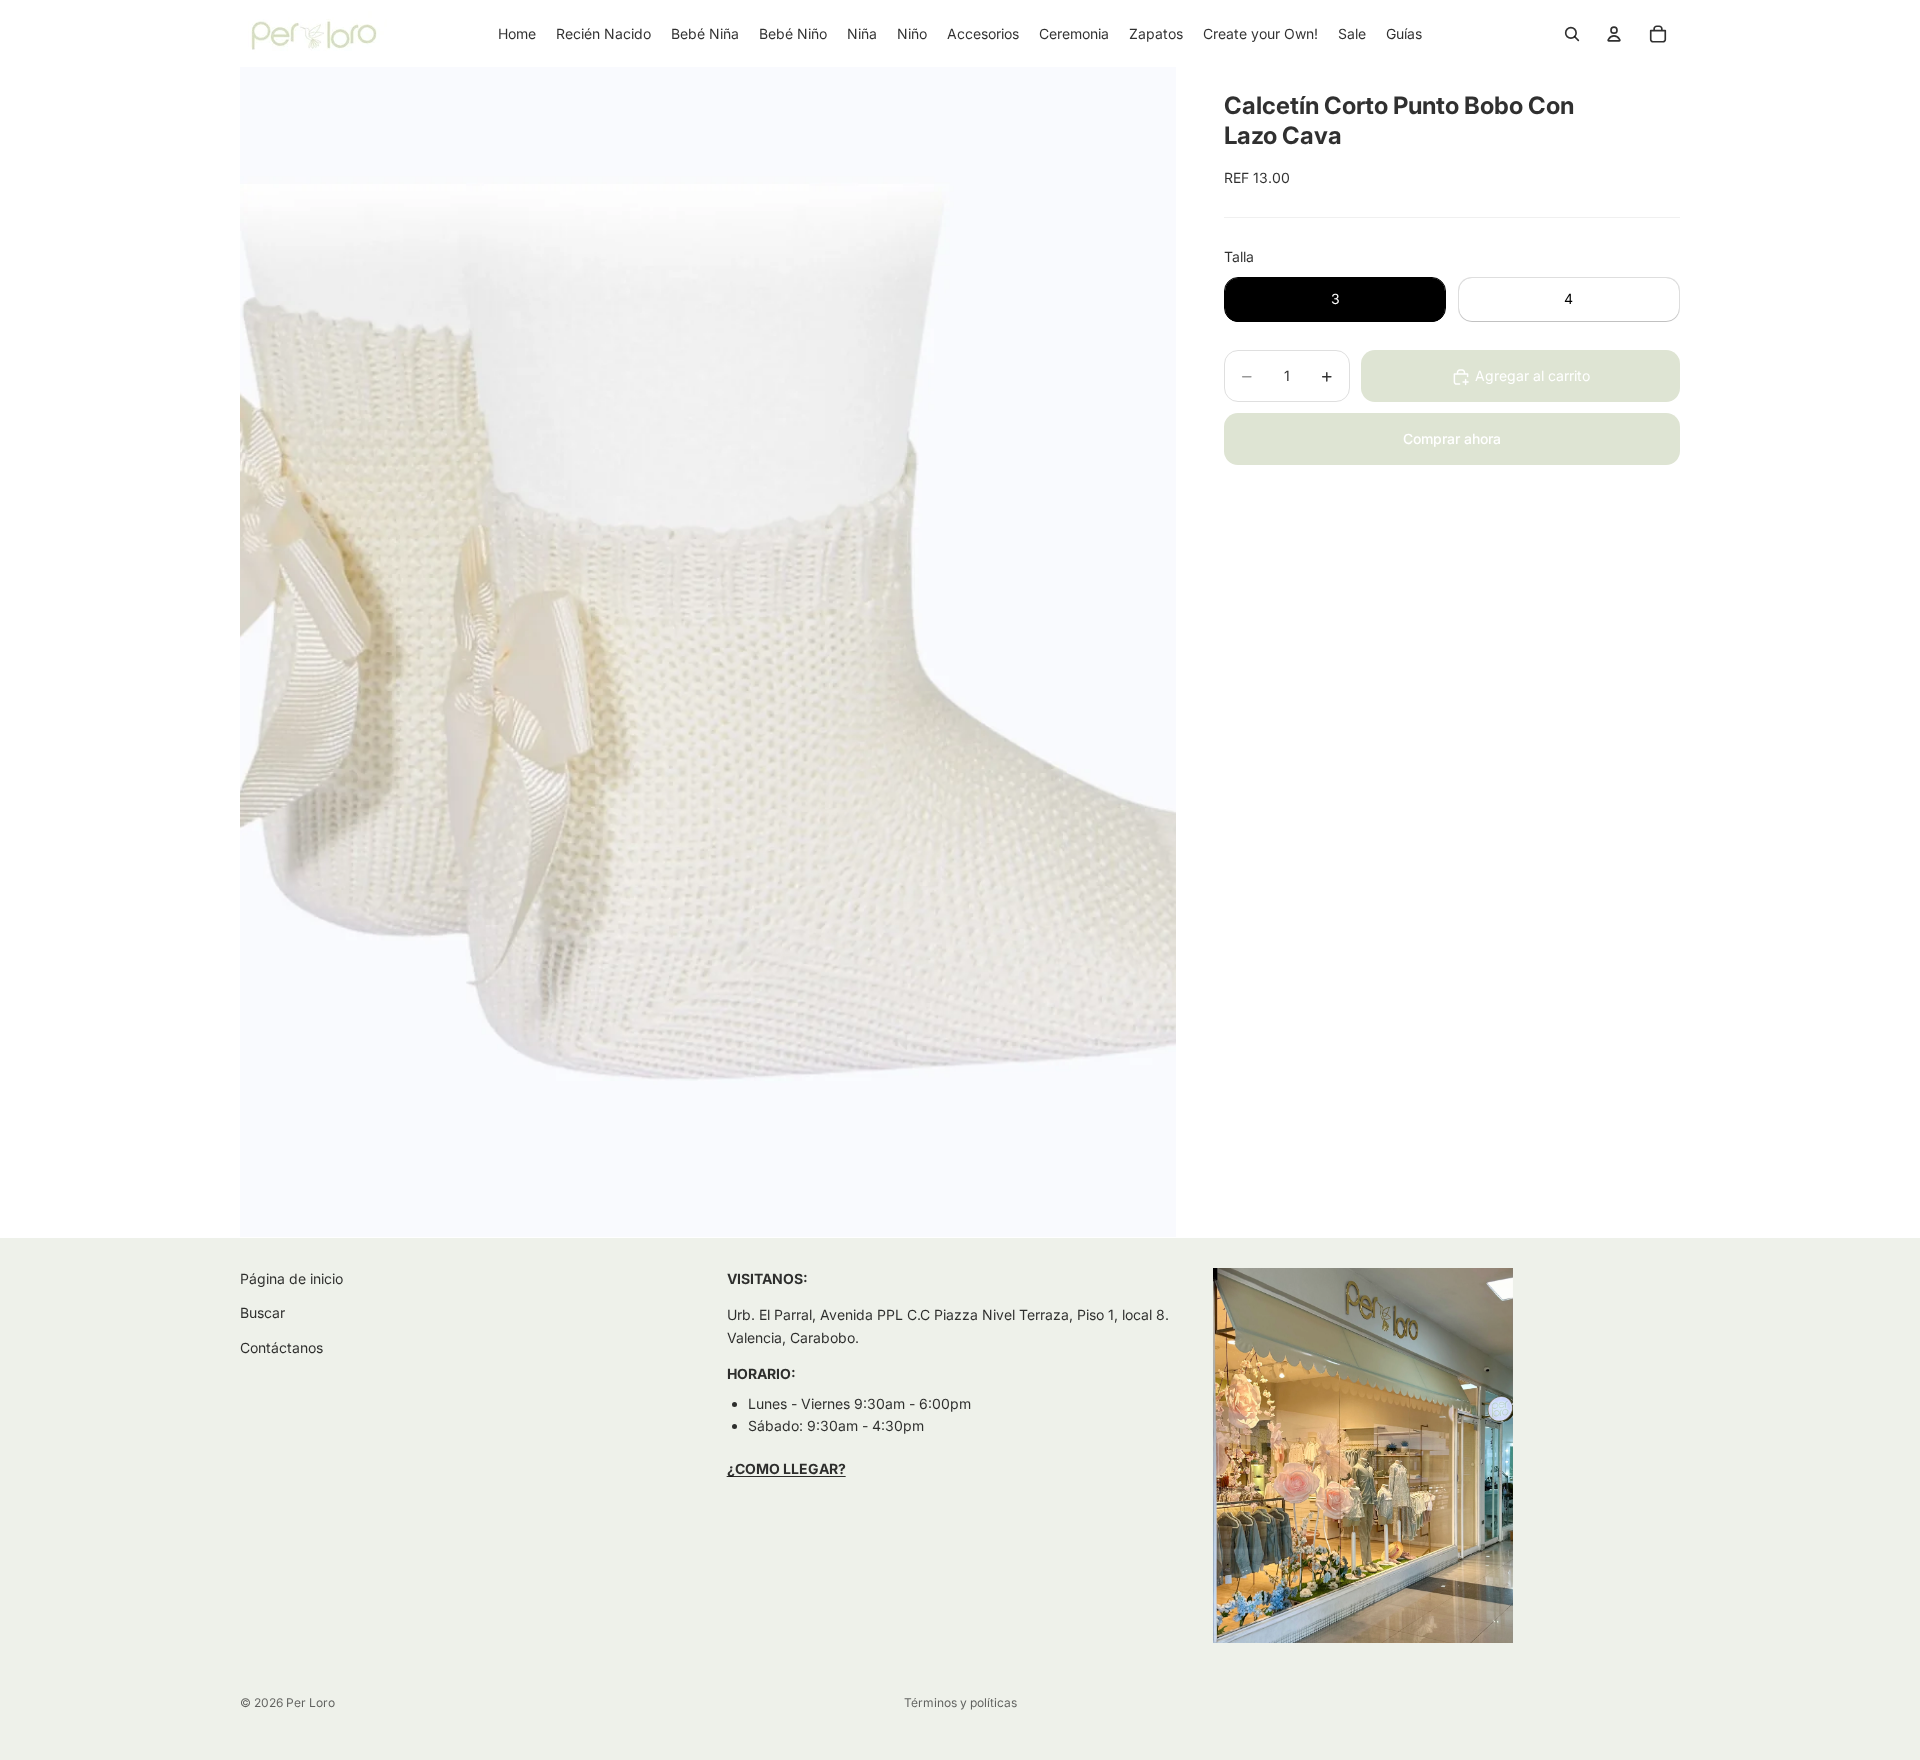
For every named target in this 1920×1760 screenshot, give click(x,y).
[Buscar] (1572, 34)
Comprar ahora (1452, 439)
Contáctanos (281, 1347)
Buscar (262, 1312)
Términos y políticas (960, 1702)
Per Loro (310, 1702)
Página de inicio (291, 1278)
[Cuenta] (1614, 34)
